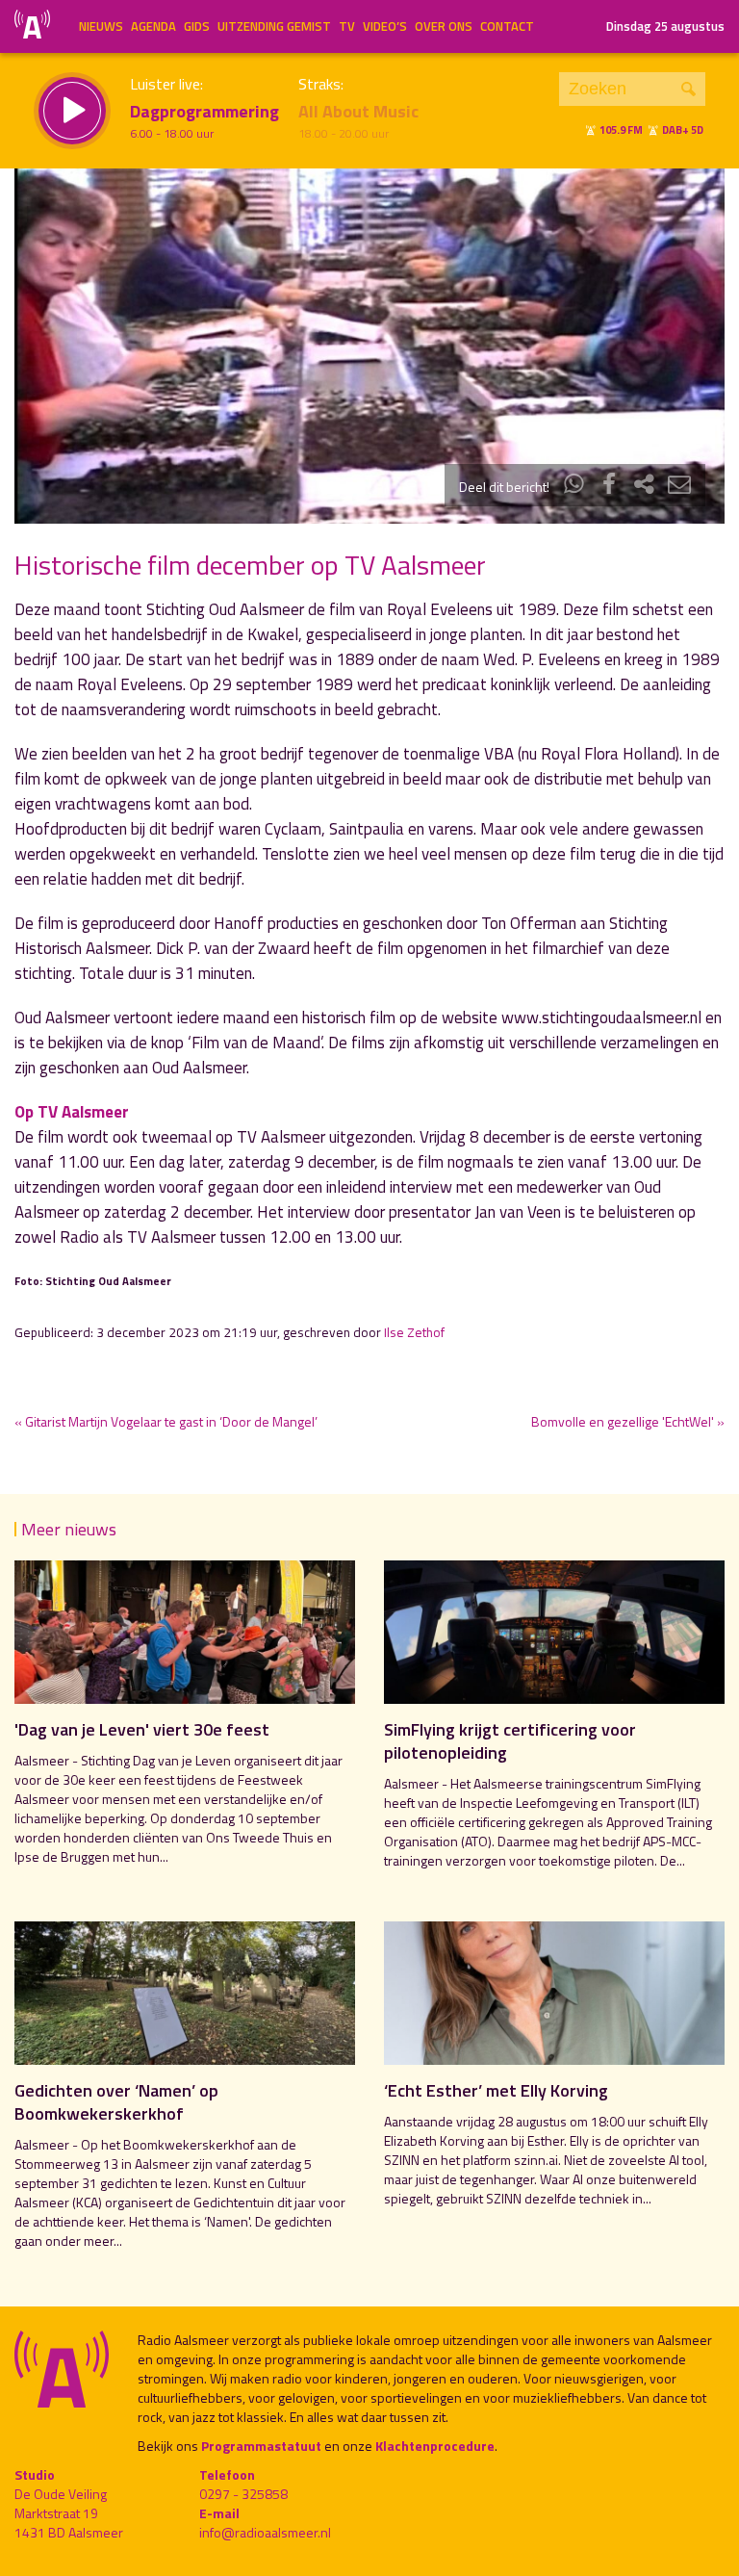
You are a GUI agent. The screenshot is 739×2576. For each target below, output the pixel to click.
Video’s (385, 26)
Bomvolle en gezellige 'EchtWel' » (628, 1421)
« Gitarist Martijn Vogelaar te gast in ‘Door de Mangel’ (166, 1421)
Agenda (153, 26)
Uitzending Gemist (274, 26)
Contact (507, 26)
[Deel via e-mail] (679, 487)
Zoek (688, 89)
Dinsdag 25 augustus (665, 26)
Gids (197, 26)
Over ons (444, 26)
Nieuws (101, 26)
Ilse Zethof (414, 1332)
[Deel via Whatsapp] (574, 487)
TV (347, 26)
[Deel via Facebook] (609, 487)
